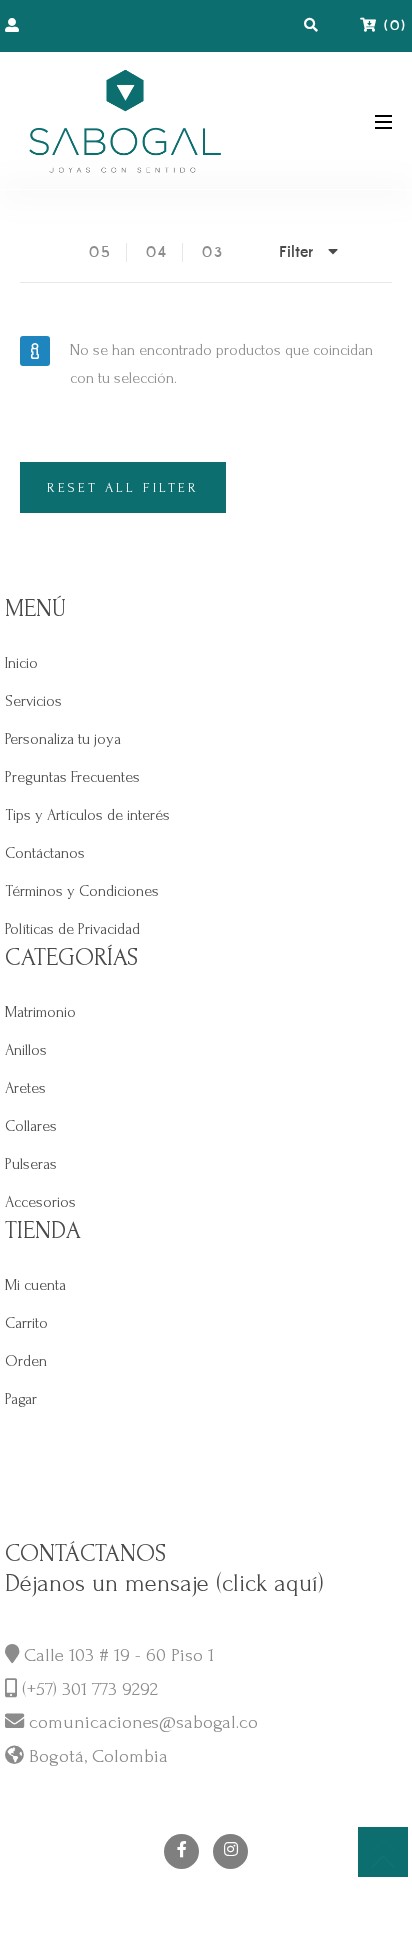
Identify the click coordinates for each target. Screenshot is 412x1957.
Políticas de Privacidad (72, 929)
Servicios (33, 701)
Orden (26, 1361)
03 (213, 252)
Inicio (21, 663)
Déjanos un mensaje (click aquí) (164, 1583)
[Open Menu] (383, 120)
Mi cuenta (35, 1285)
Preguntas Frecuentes (72, 777)
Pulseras (31, 1164)
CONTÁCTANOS (85, 1553)
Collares (31, 1126)
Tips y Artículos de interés (87, 815)
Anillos (26, 1050)
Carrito (26, 1323)
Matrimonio (40, 1012)
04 (157, 252)
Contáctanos (45, 853)
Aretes (25, 1088)
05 (100, 252)
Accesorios (40, 1202)
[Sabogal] (125, 120)
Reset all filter (123, 487)
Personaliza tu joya (63, 739)
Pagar (21, 1399)
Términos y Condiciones (82, 891)
